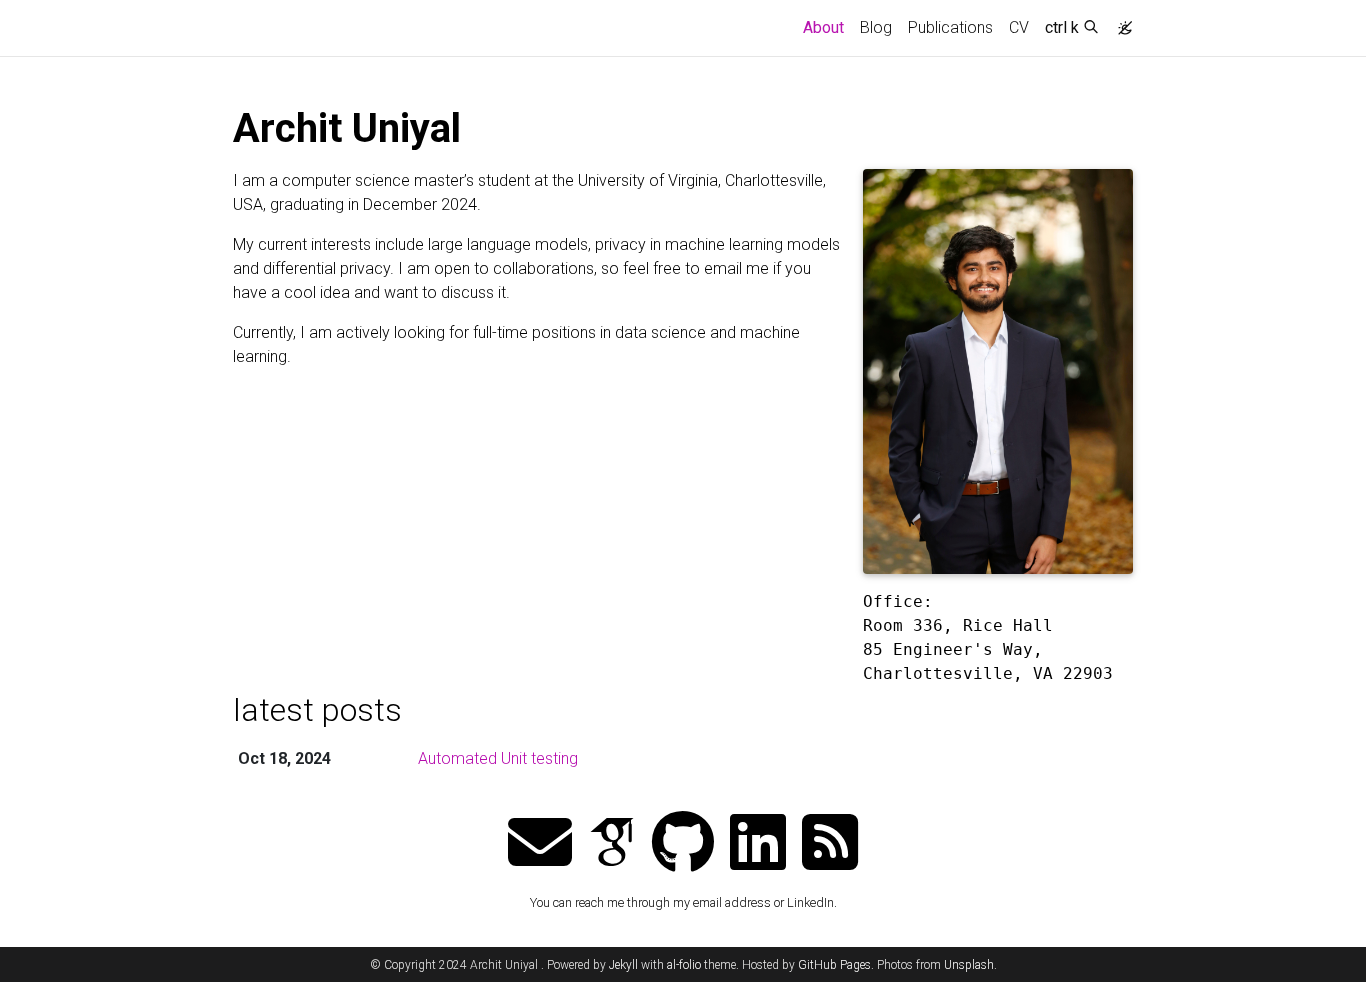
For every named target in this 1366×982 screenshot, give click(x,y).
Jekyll (623, 965)
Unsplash (969, 965)
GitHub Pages (834, 965)
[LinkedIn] (758, 844)
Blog (876, 27)
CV (1019, 27)
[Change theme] (1120, 22)
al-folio (684, 965)
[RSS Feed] (830, 844)
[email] (540, 844)
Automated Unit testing (498, 758)
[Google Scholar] (612, 844)
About (827, 27)
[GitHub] (683, 844)
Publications (950, 27)
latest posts (317, 710)
